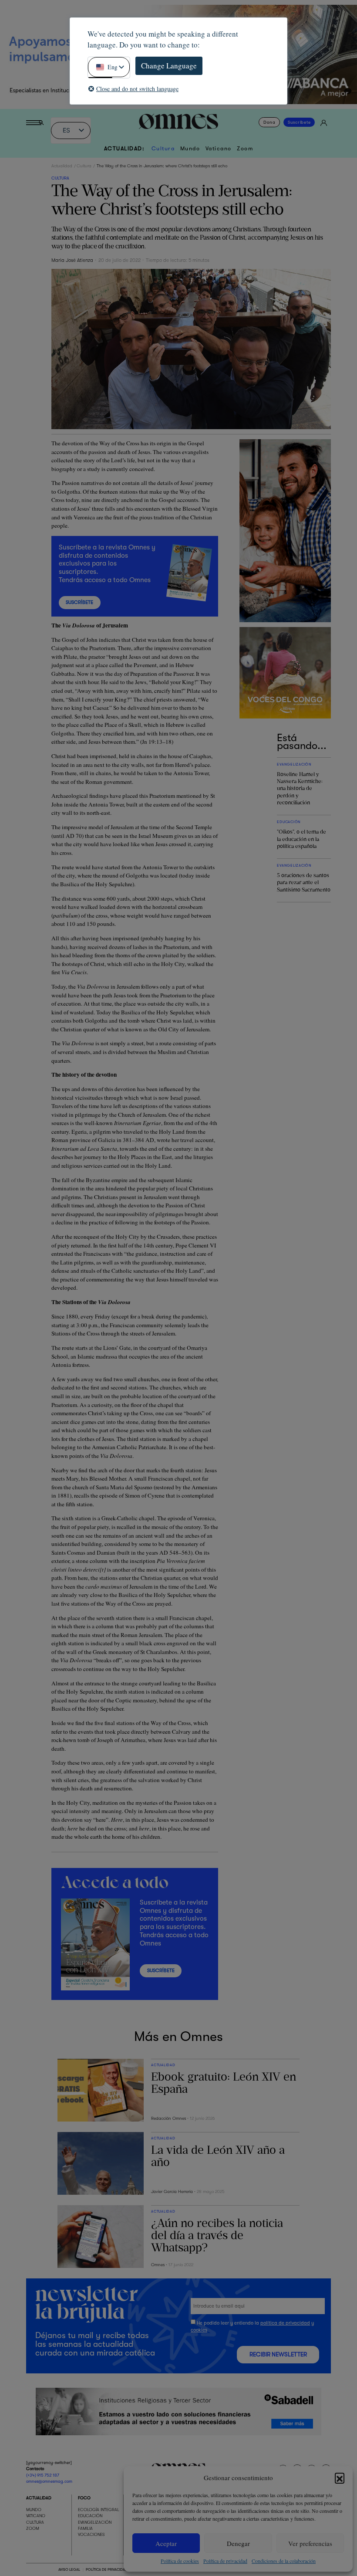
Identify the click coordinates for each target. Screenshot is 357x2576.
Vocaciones (91, 2535)
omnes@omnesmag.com (49, 2481)
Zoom (245, 149)
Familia (85, 2528)
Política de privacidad (225, 2561)
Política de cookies (180, 2561)
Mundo (190, 149)
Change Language (169, 66)
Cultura (163, 149)
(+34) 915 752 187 (43, 2475)
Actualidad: (125, 149)
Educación (90, 2516)
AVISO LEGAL (69, 2569)
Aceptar (166, 2543)
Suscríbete (299, 122)
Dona (269, 122)
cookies (199, 2330)
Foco (84, 2498)
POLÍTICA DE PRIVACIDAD (106, 2569)
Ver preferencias (310, 2543)
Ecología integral (99, 2510)
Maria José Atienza (72, 260)
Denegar (238, 2543)
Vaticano (219, 149)
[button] (340, 2478)
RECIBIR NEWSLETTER (278, 2354)
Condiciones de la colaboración (284, 2561)
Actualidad (62, 166)
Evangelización (95, 2522)
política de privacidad (285, 2323)
